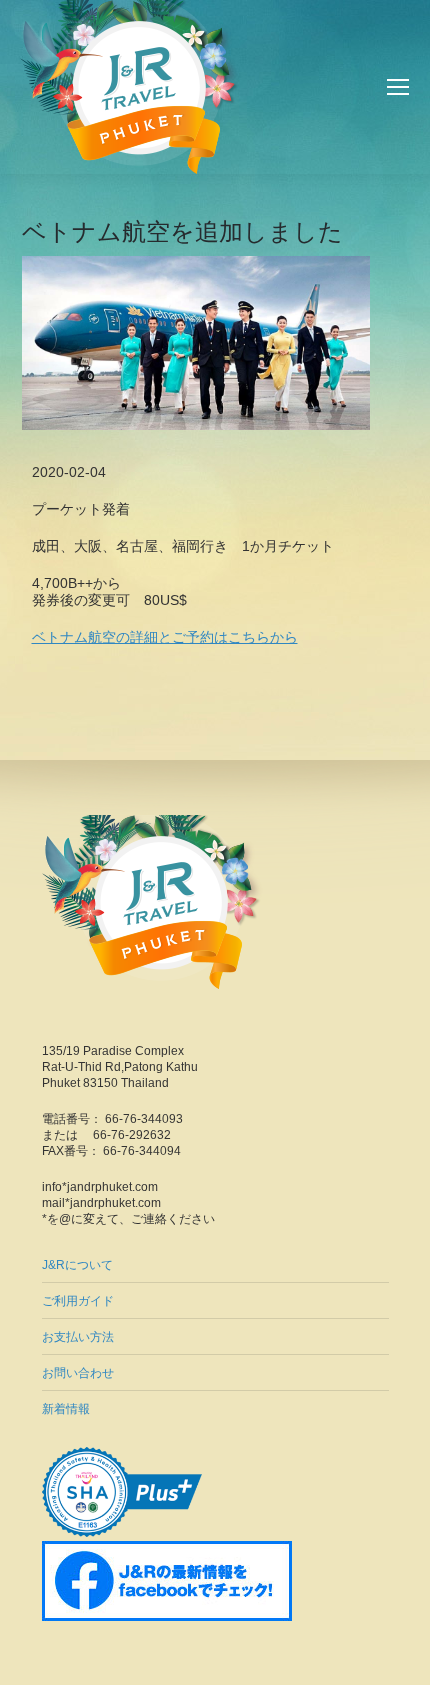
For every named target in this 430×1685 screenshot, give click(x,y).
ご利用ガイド (78, 1301)
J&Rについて (77, 1265)
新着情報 (66, 1409)
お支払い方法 (78, 1337)
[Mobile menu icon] (398, 87)
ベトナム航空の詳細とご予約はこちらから (165, 637)
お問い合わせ (78, 1373)
